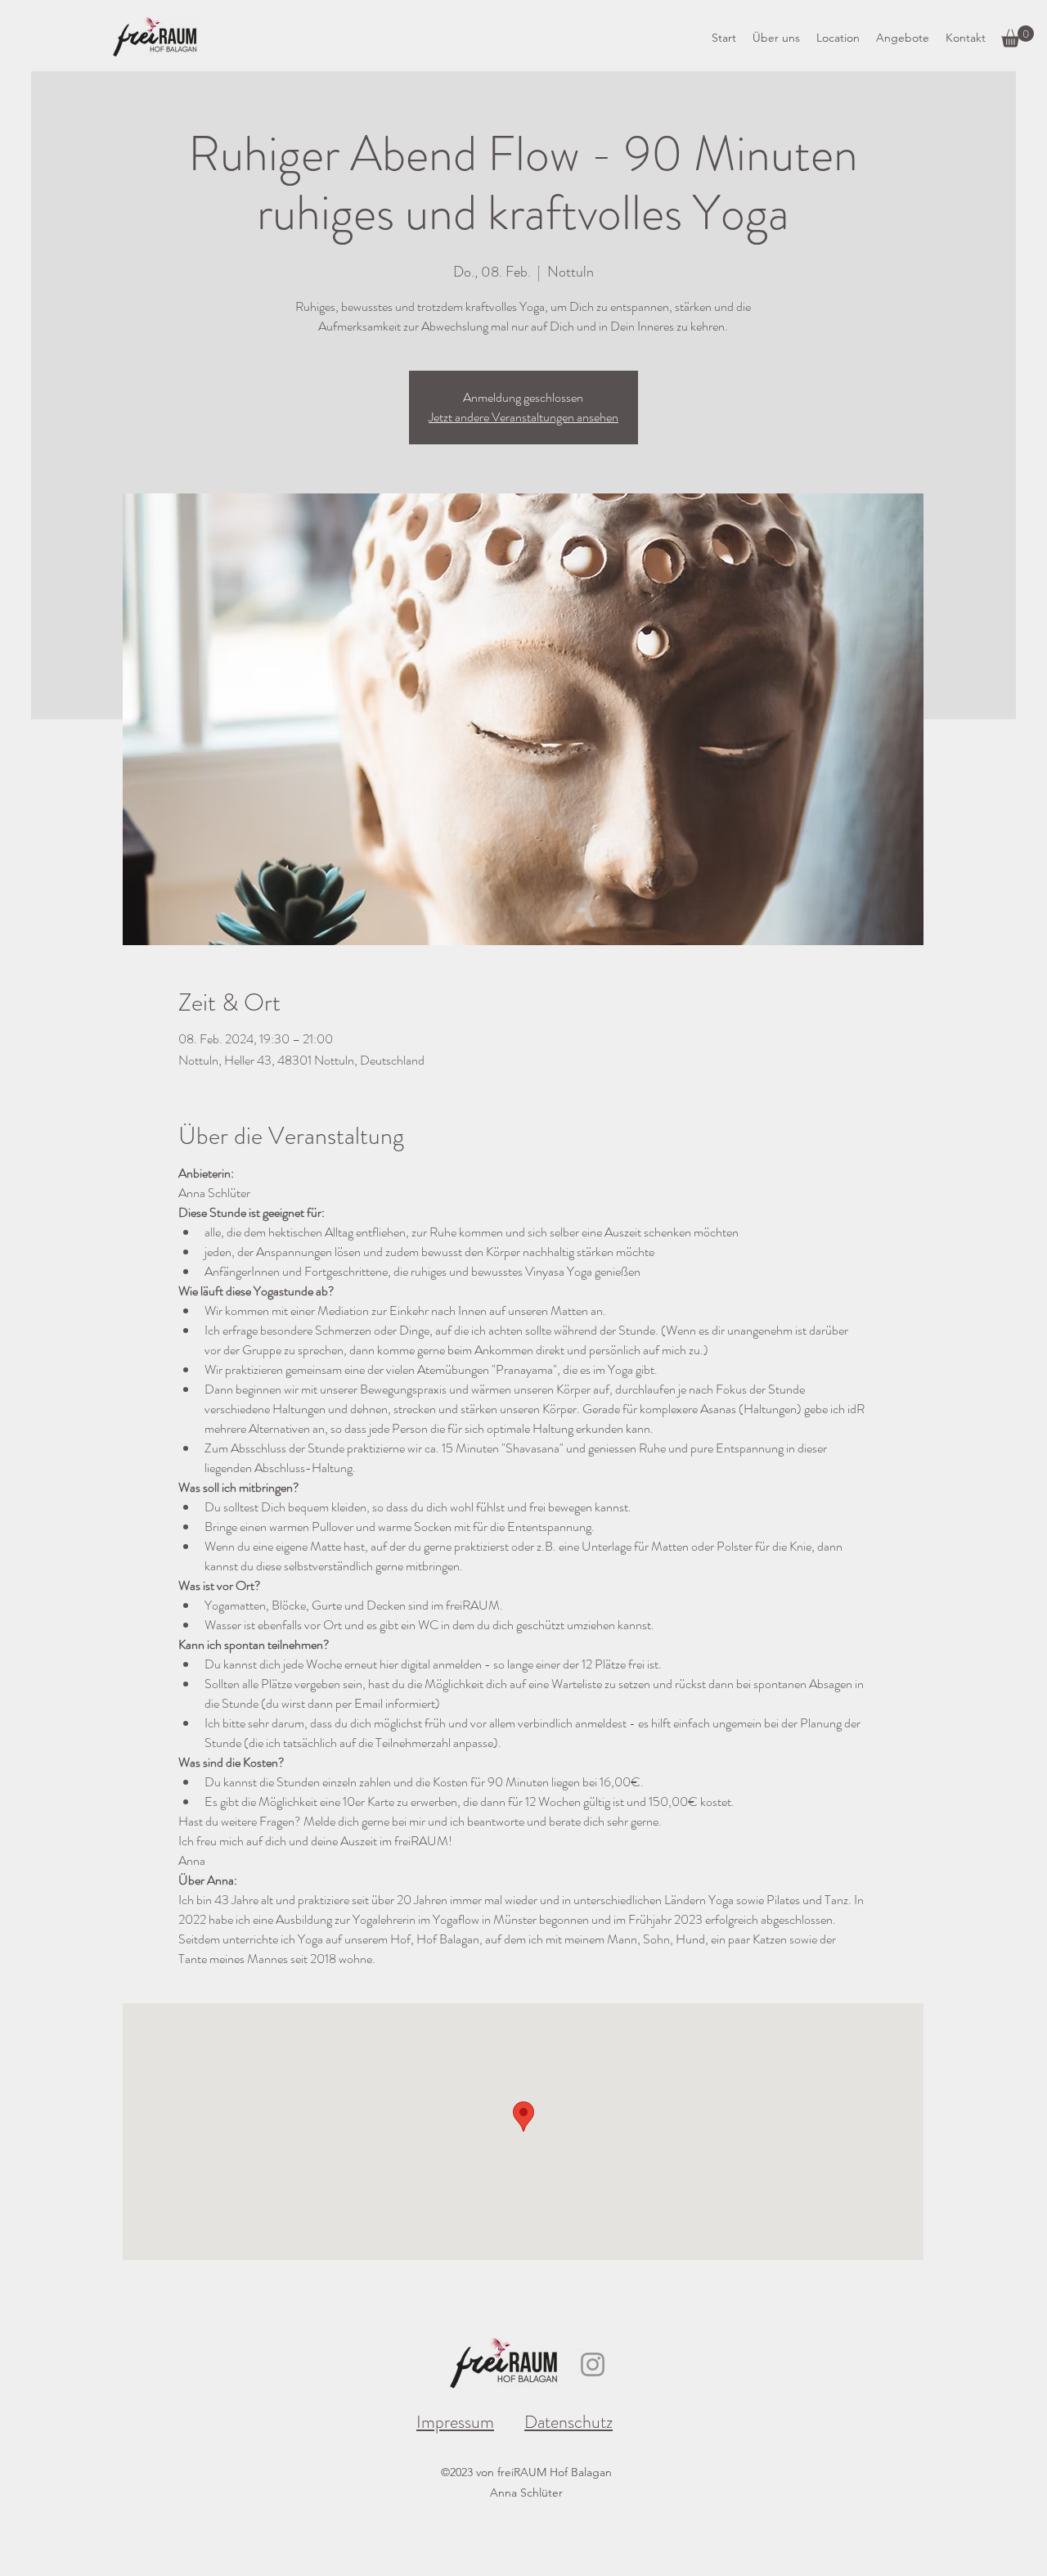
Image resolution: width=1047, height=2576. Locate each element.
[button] (1018, 36)
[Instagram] (593, 2364)
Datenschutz (568, 2422)
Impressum (455, 2422)
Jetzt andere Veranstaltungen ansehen (523, 417)
